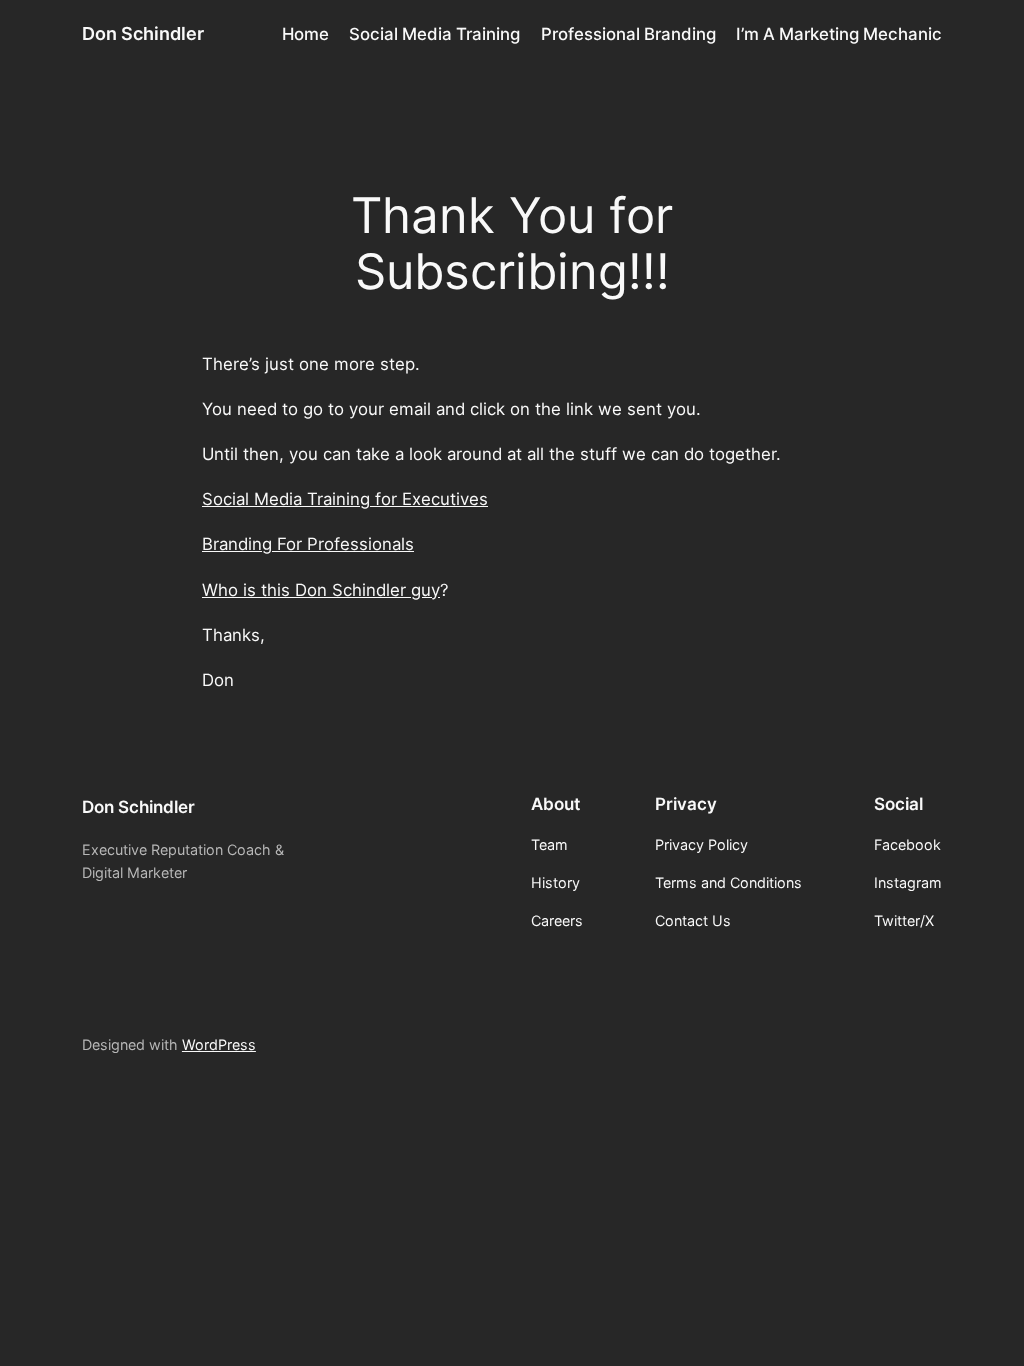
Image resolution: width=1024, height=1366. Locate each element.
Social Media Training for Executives (345, 499)
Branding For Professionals (308, 544)
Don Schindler (143, 33)
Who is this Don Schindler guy (321, 590)
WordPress (219, 1044)
